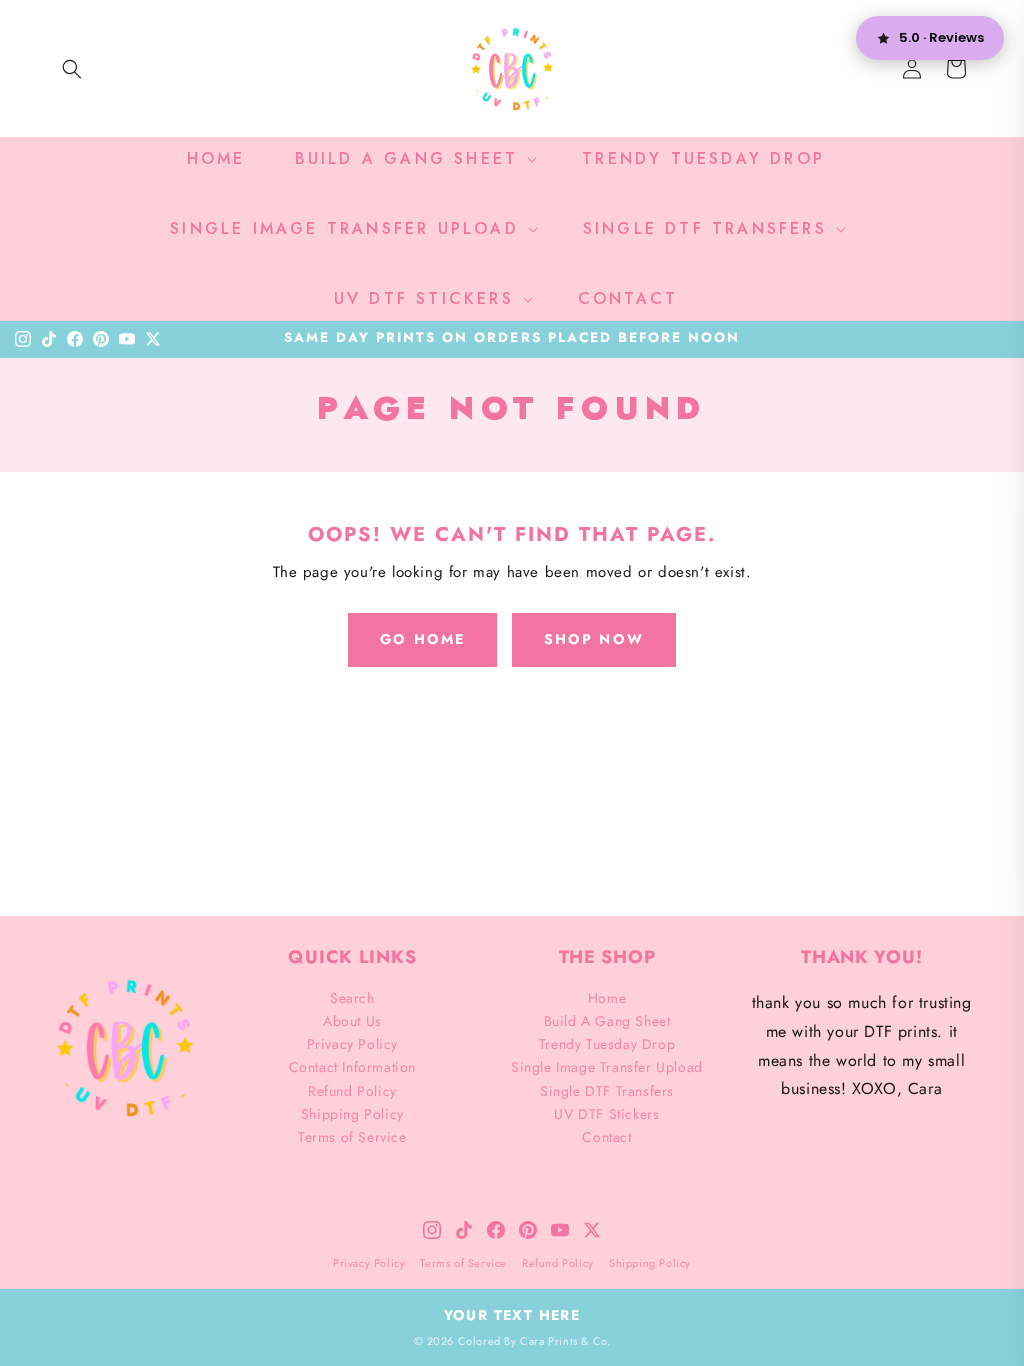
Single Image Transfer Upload (607, 1067)
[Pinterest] (101, 339)
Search (352, 998)
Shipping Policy (352, 1114)
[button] (72, 69)
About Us (352, 1021)
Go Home (422, 639)
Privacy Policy (352, 1044)
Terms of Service (352, 1137)
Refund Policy (352, 1091)
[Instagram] (23, 339)
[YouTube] (127, 339)
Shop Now (594, 639)
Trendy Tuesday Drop (607, 1044)
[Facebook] (75, 339)
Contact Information (352, 1067)
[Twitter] (153, 339)
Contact (606, 1137)
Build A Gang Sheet (607, 1021)
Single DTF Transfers (607, 1091)
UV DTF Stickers (606, 1114)
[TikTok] (49, 339)
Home (607, 998)
